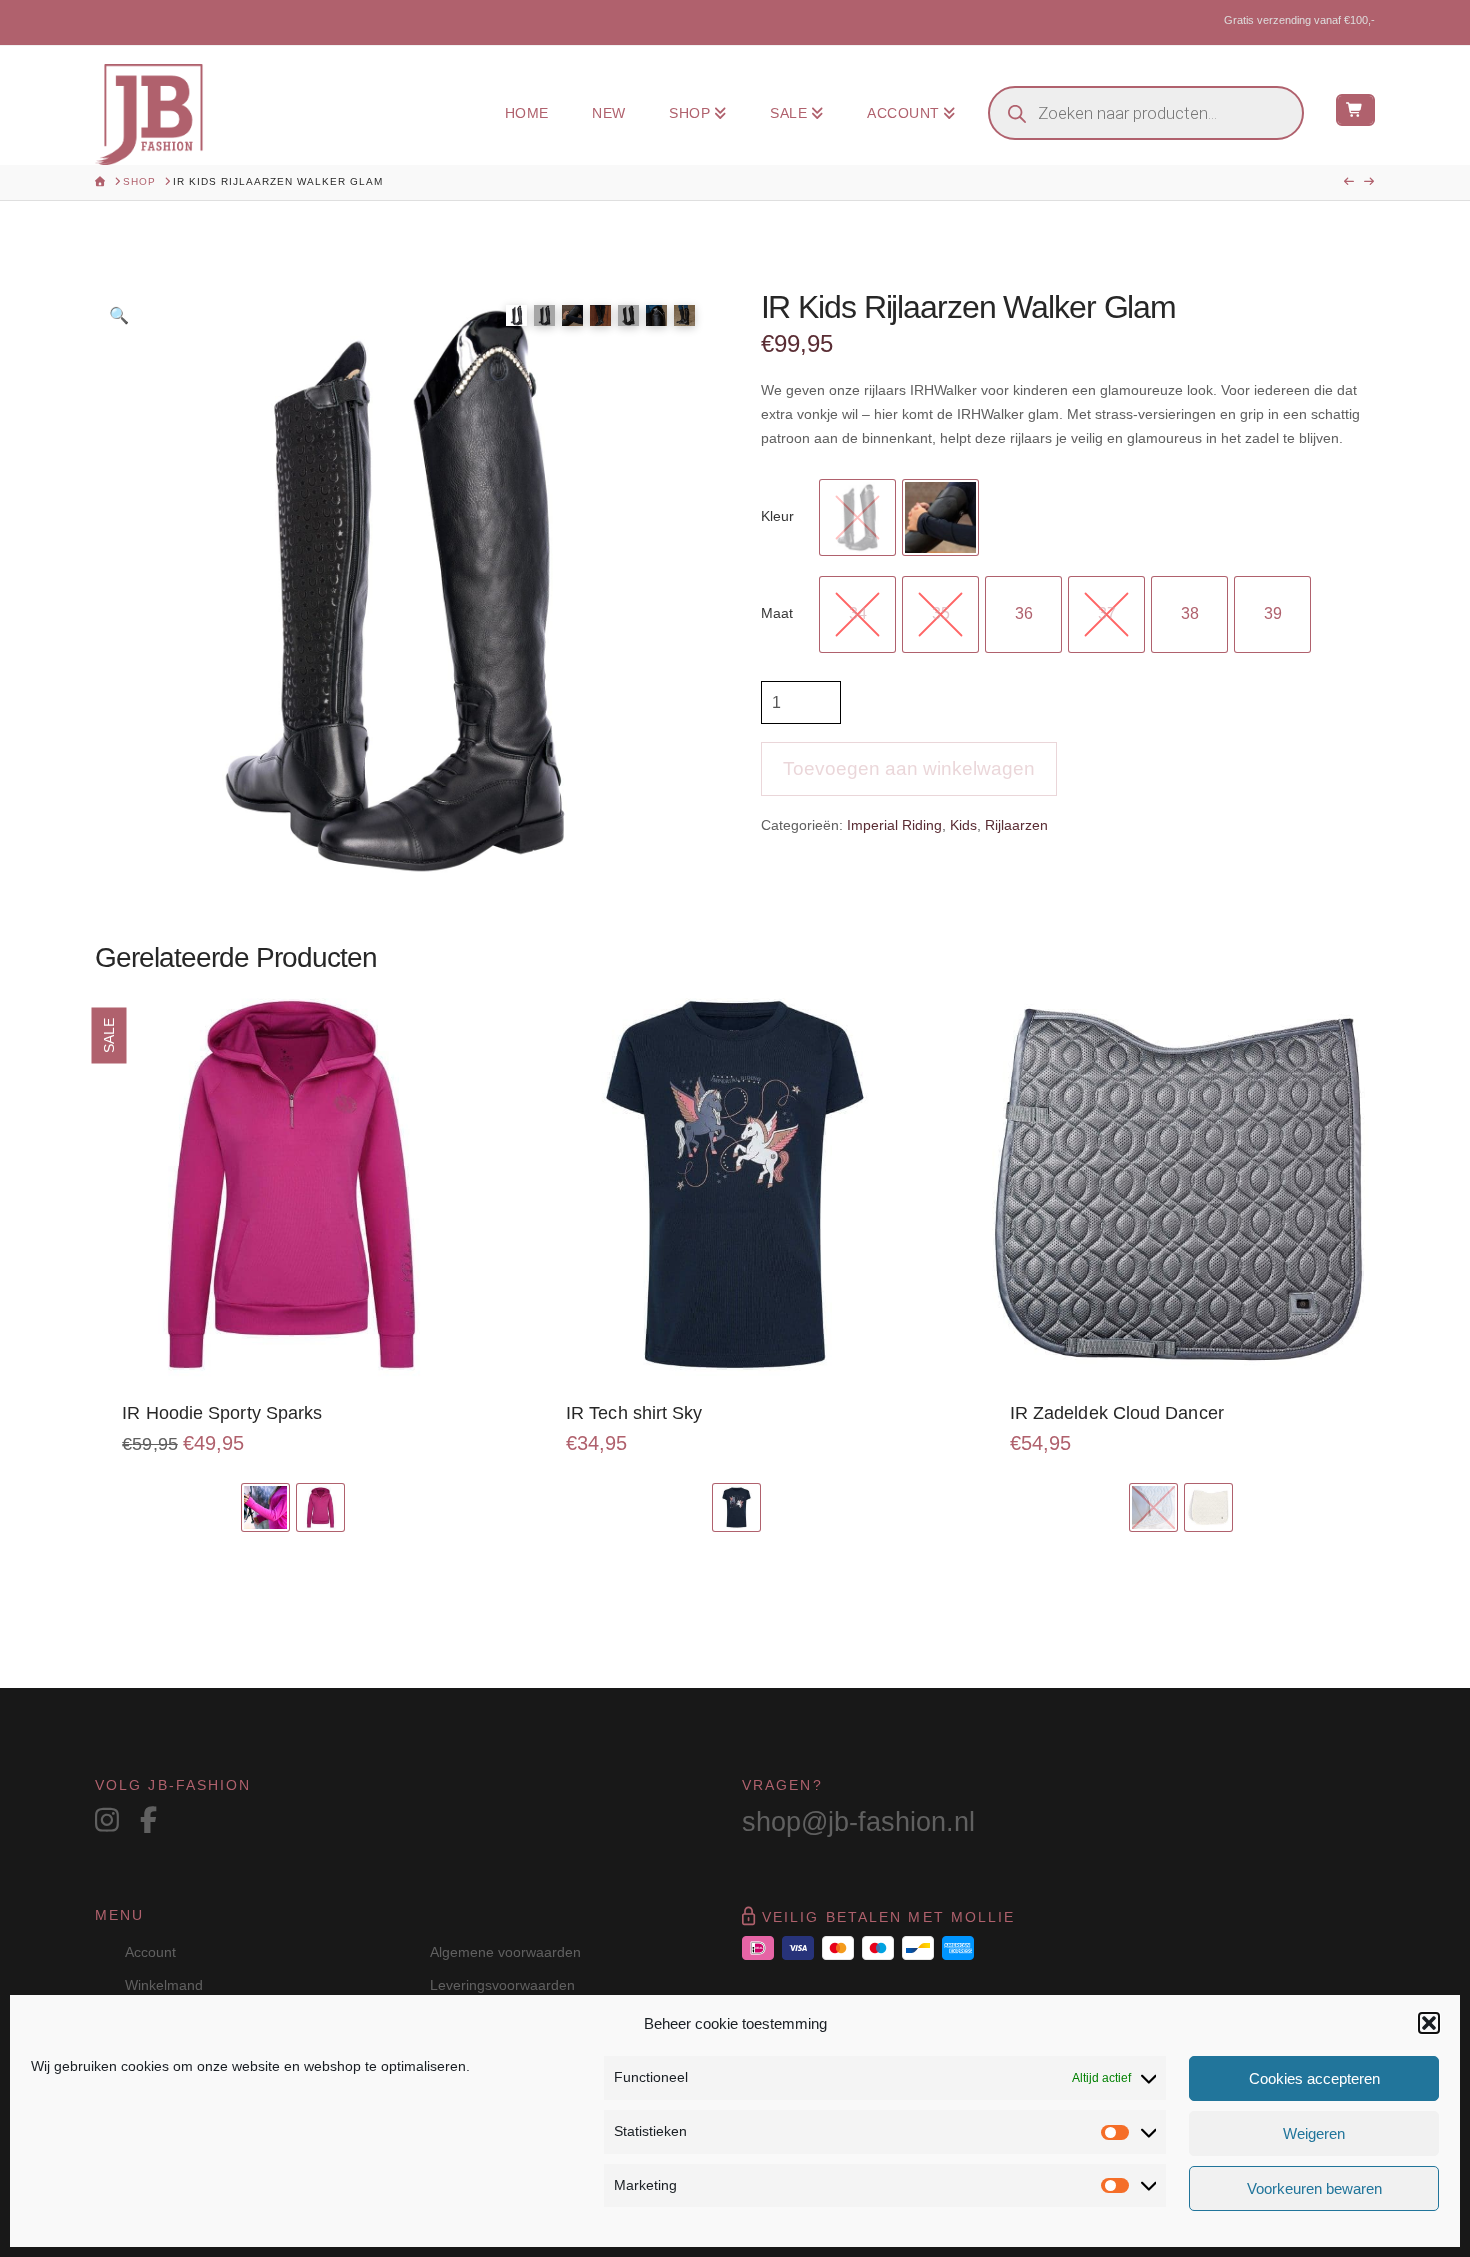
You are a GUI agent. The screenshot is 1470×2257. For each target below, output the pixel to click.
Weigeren (1314, 2133)
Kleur (777, 516)
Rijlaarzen (1016, 825)
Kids (963, 825)
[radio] (857, 517)
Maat (777, 613)
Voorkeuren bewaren (1314, 2188)
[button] (1429, 2023)
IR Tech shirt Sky (634, 1413)
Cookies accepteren (1314, 2078)
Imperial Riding (894, 825)
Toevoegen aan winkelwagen (909, 768)
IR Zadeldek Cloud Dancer (1117, 1413)
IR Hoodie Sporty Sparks (222, 1413)
